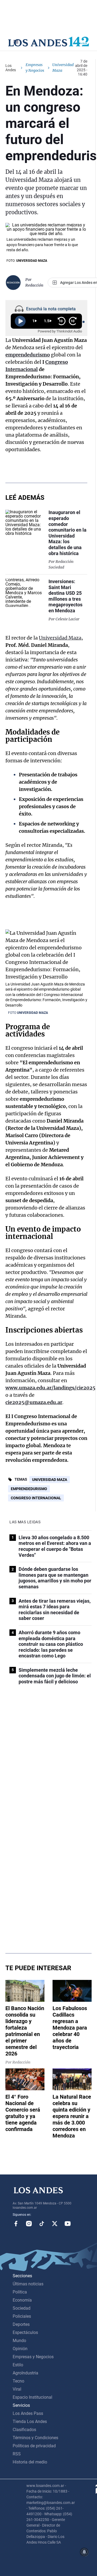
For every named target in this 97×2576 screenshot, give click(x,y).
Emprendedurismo (29, 1489)
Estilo (18, 2365)
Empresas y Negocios (35, 68)
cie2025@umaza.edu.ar (34, 1402)
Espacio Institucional (32, 2397)
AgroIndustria (25, 2373)
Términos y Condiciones (35, 2438)
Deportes (21, 2324)
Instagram (29, 2224)
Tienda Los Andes (30, 2422)
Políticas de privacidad (34, 2446)
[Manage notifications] (84, 2552)
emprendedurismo (28, 355)
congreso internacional (36, 1498)
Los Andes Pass (28, 2413)
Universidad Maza (60, 638)
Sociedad (22, 2308)
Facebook (16, 2224)
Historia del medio (30, 2462)
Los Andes (11, 68)
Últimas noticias (28, 2284)
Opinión (20, 2349)
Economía (22, 2300)
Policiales (22, 2316)
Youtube (68, 2224)
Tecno (18, 2381)
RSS (17, 2454)
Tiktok (42, 2224)
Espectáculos (25, 2332)
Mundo (19, 2341)
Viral (17, 2389)
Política (20, 2292)
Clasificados (24, 2430)
